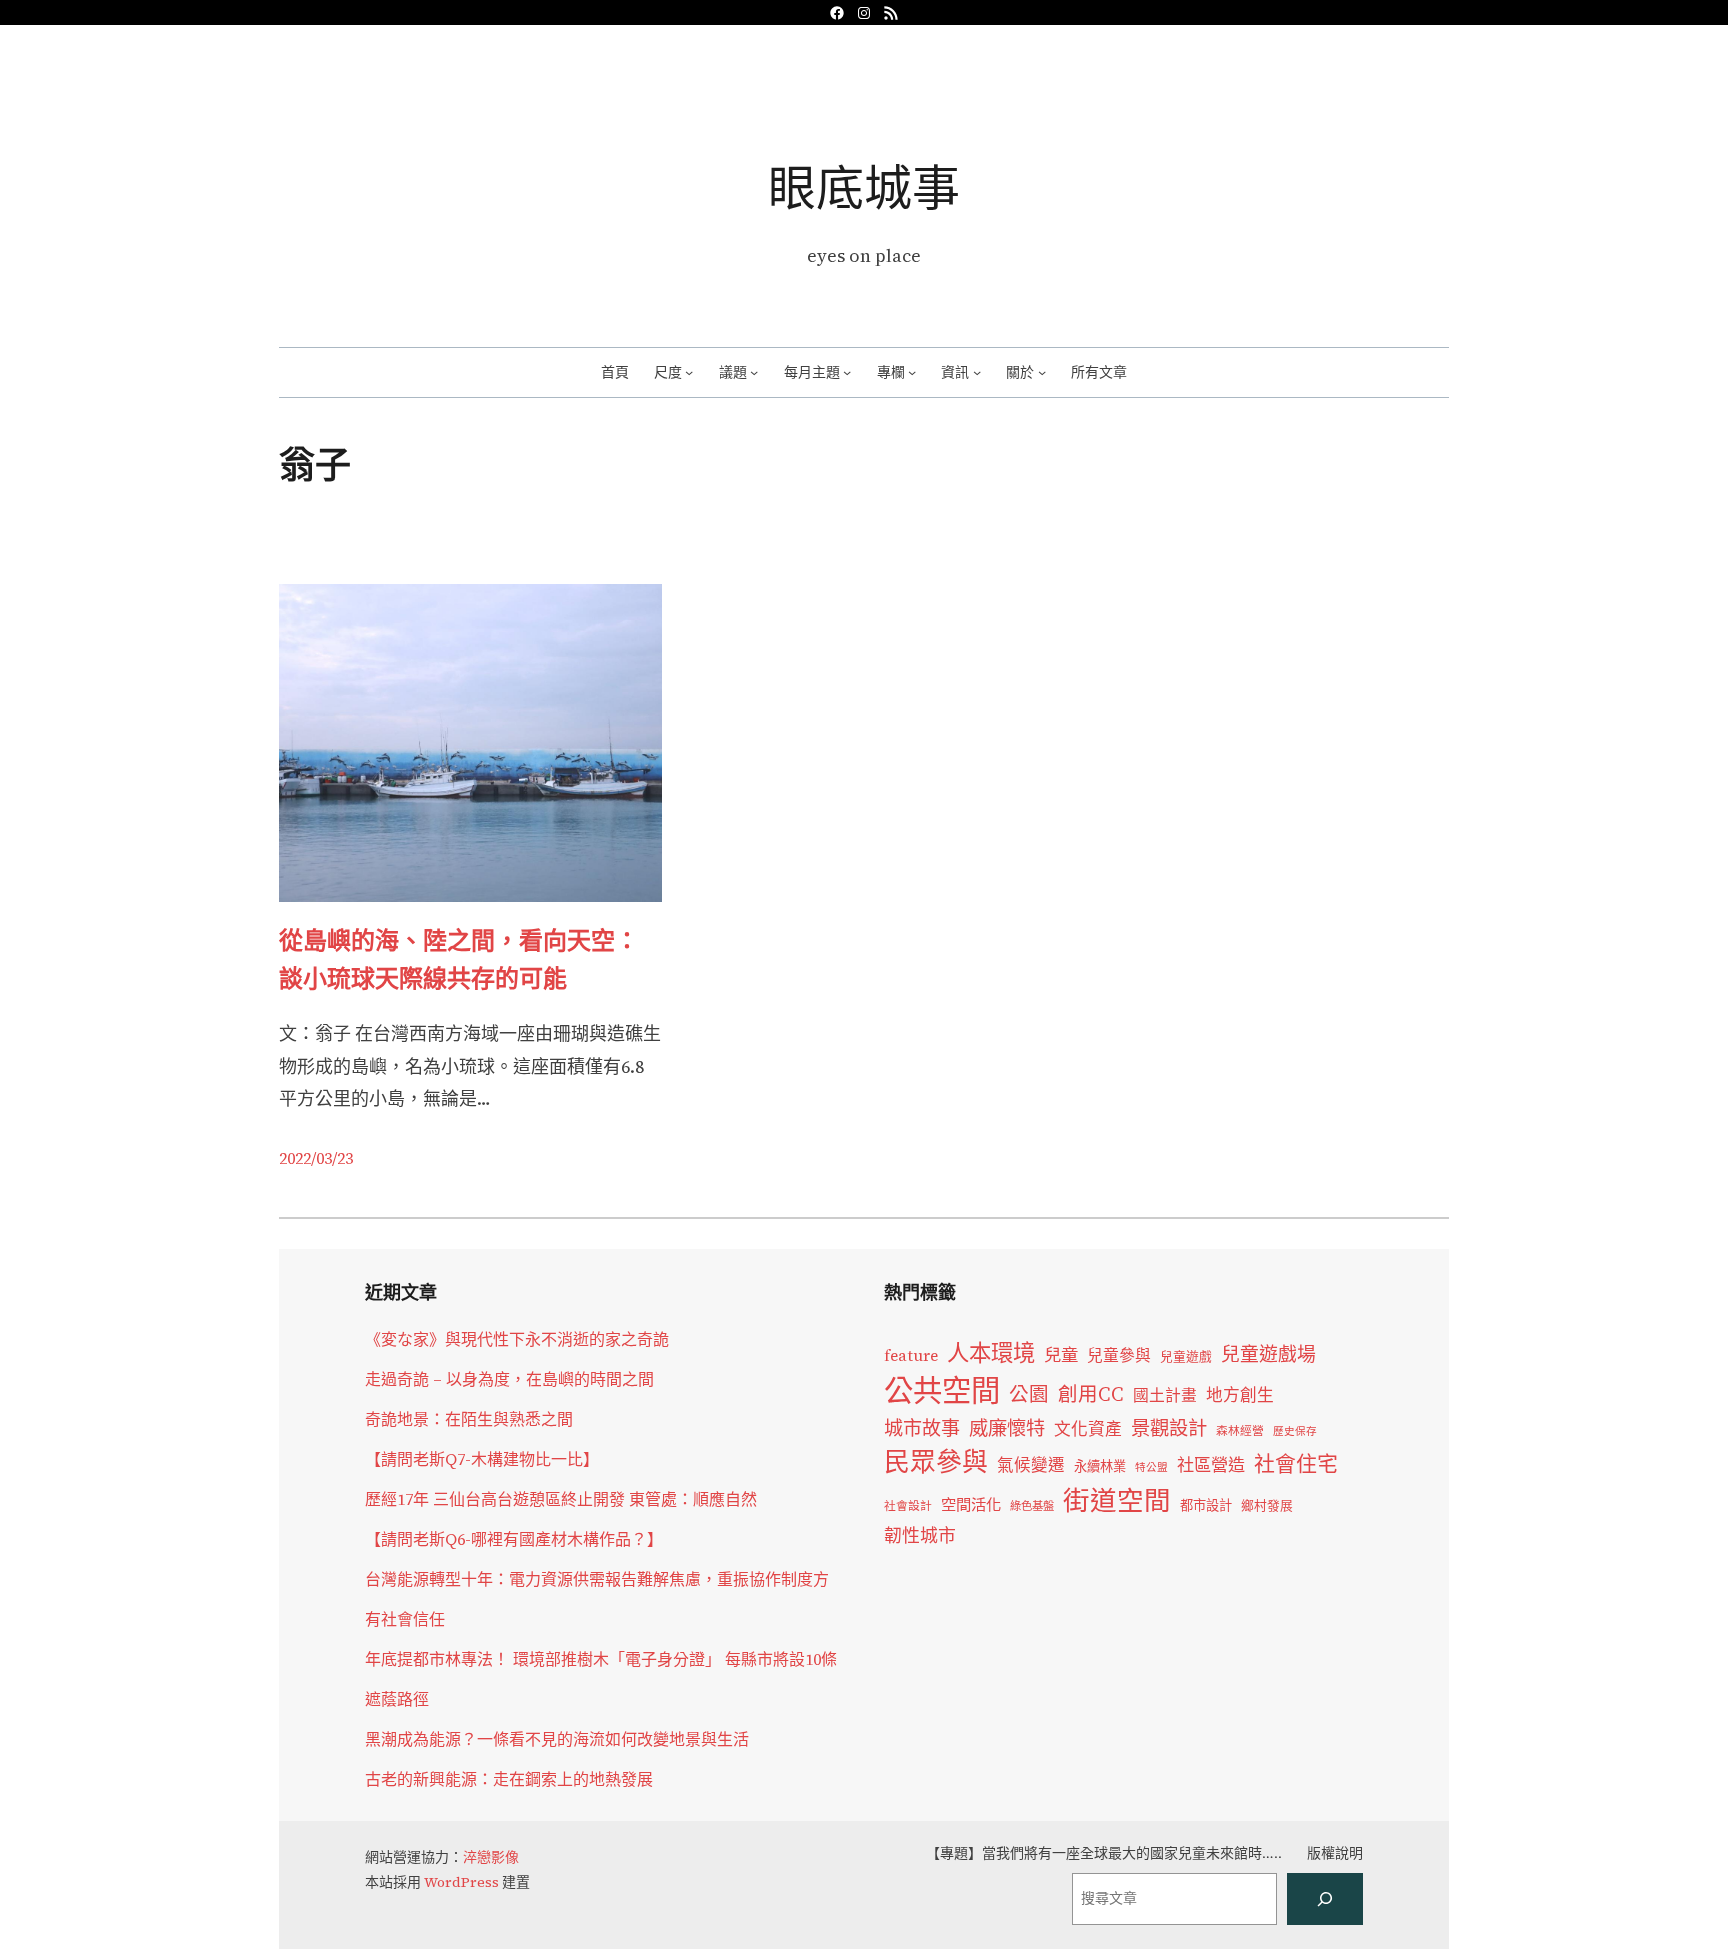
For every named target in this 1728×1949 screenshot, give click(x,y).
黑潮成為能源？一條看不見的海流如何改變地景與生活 (557, 1739)
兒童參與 (1119, 1355)
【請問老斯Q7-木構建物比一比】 (482, 1459)
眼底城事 (864, 187)
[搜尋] (1325, 1899)
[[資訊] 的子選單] (977, 372)
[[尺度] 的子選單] (689, 372)
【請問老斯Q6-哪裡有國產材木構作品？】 (514, 1539)
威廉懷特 (1007, 1428)
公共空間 (942, 1391)
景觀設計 (1169, 1428)
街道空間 (1117, 1501)
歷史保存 (1295, 1431)
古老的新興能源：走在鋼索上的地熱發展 (509, 1779)
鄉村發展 (1267, 1505)
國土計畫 (1165, 1395)
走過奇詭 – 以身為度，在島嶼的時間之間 (509, 1379)
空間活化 (971, 1504)
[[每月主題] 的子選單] (847, 372)
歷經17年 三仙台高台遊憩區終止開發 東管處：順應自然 (561, 1499)
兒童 (1061, 1355)
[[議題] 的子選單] (754, 372)
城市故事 (922, 1428)
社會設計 (908, 1506)
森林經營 (1240, 1431)
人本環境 (991, 1353)
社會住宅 (1296, 1463)
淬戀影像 (491, 1857)
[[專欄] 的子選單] (912, 372)
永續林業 (1100, 1466)
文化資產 (1088, 1429)
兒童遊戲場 (1268, 1354)
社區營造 (1211, 1465)
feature (911, 1355)
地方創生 (1240, 1395)
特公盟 (1151, 1467)
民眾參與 (936, 1462)
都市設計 (1206, 1505)
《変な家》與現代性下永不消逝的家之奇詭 (517, 1339)
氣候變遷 (1031, 1465)
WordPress (461, 1882)
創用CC (1091, 1394)
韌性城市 (920, 1535)
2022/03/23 (316, 1158)
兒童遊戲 (1186, 1356)
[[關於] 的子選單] (1042, 372)
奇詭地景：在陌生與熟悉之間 (469, 1419)
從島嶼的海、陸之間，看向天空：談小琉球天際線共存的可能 (459, 959)
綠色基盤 (1032, 1506)
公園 (1029, 1394)
